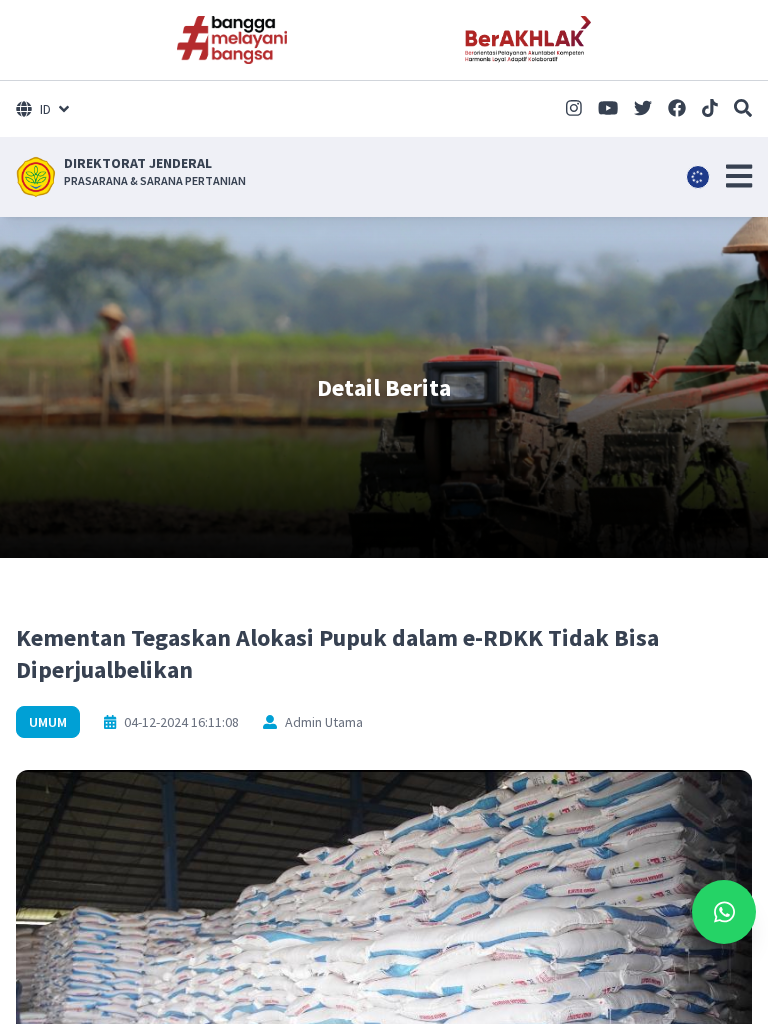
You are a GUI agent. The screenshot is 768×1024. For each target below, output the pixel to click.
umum (48, 722)
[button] (739, 176)
